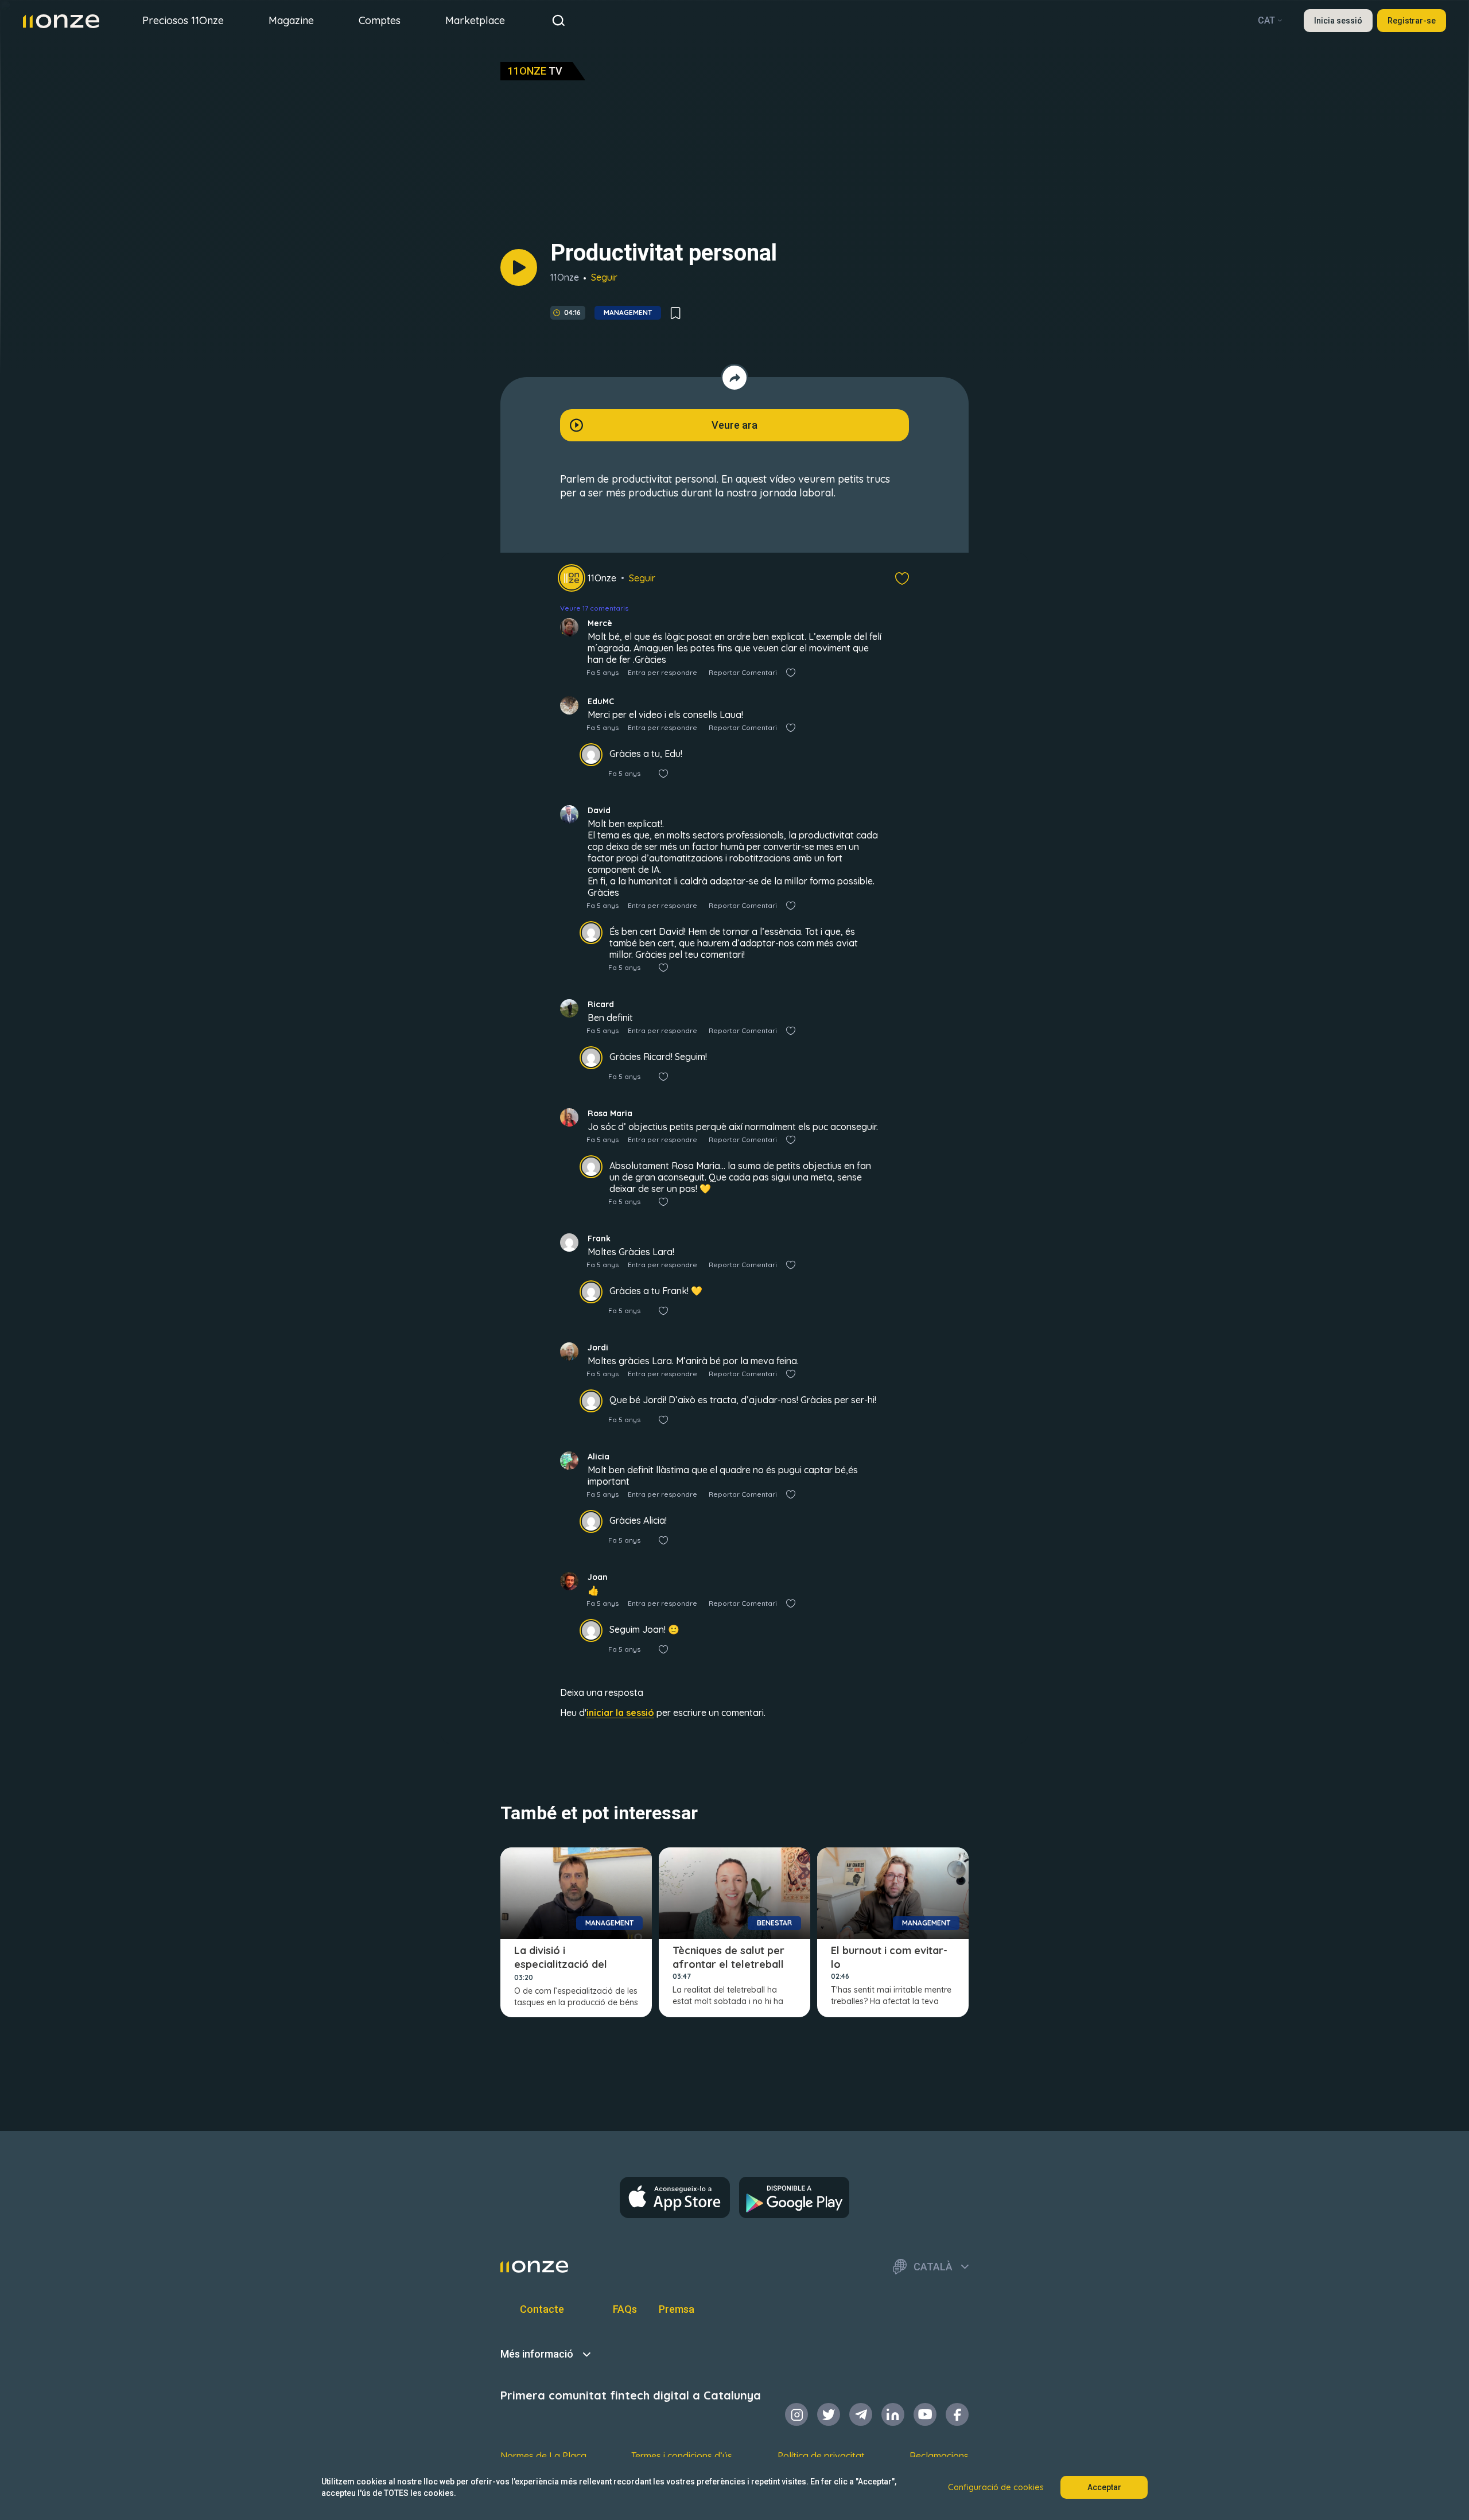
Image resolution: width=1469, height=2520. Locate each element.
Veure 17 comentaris (594, 608)
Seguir (604, 277)
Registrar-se (1412, 21)
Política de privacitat (821, 2456)
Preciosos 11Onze (183, 20)
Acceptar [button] (1104, 2487)
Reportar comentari (743, 672)
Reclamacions (939, 2456)
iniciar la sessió (620, 1713)
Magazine (291, 20)
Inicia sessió (1338, 21)
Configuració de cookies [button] (996, 2487)
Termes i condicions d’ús (682, 2456)
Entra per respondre (662, 672)
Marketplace (475, 20)
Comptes (380, 20)
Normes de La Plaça (543, 2456)
